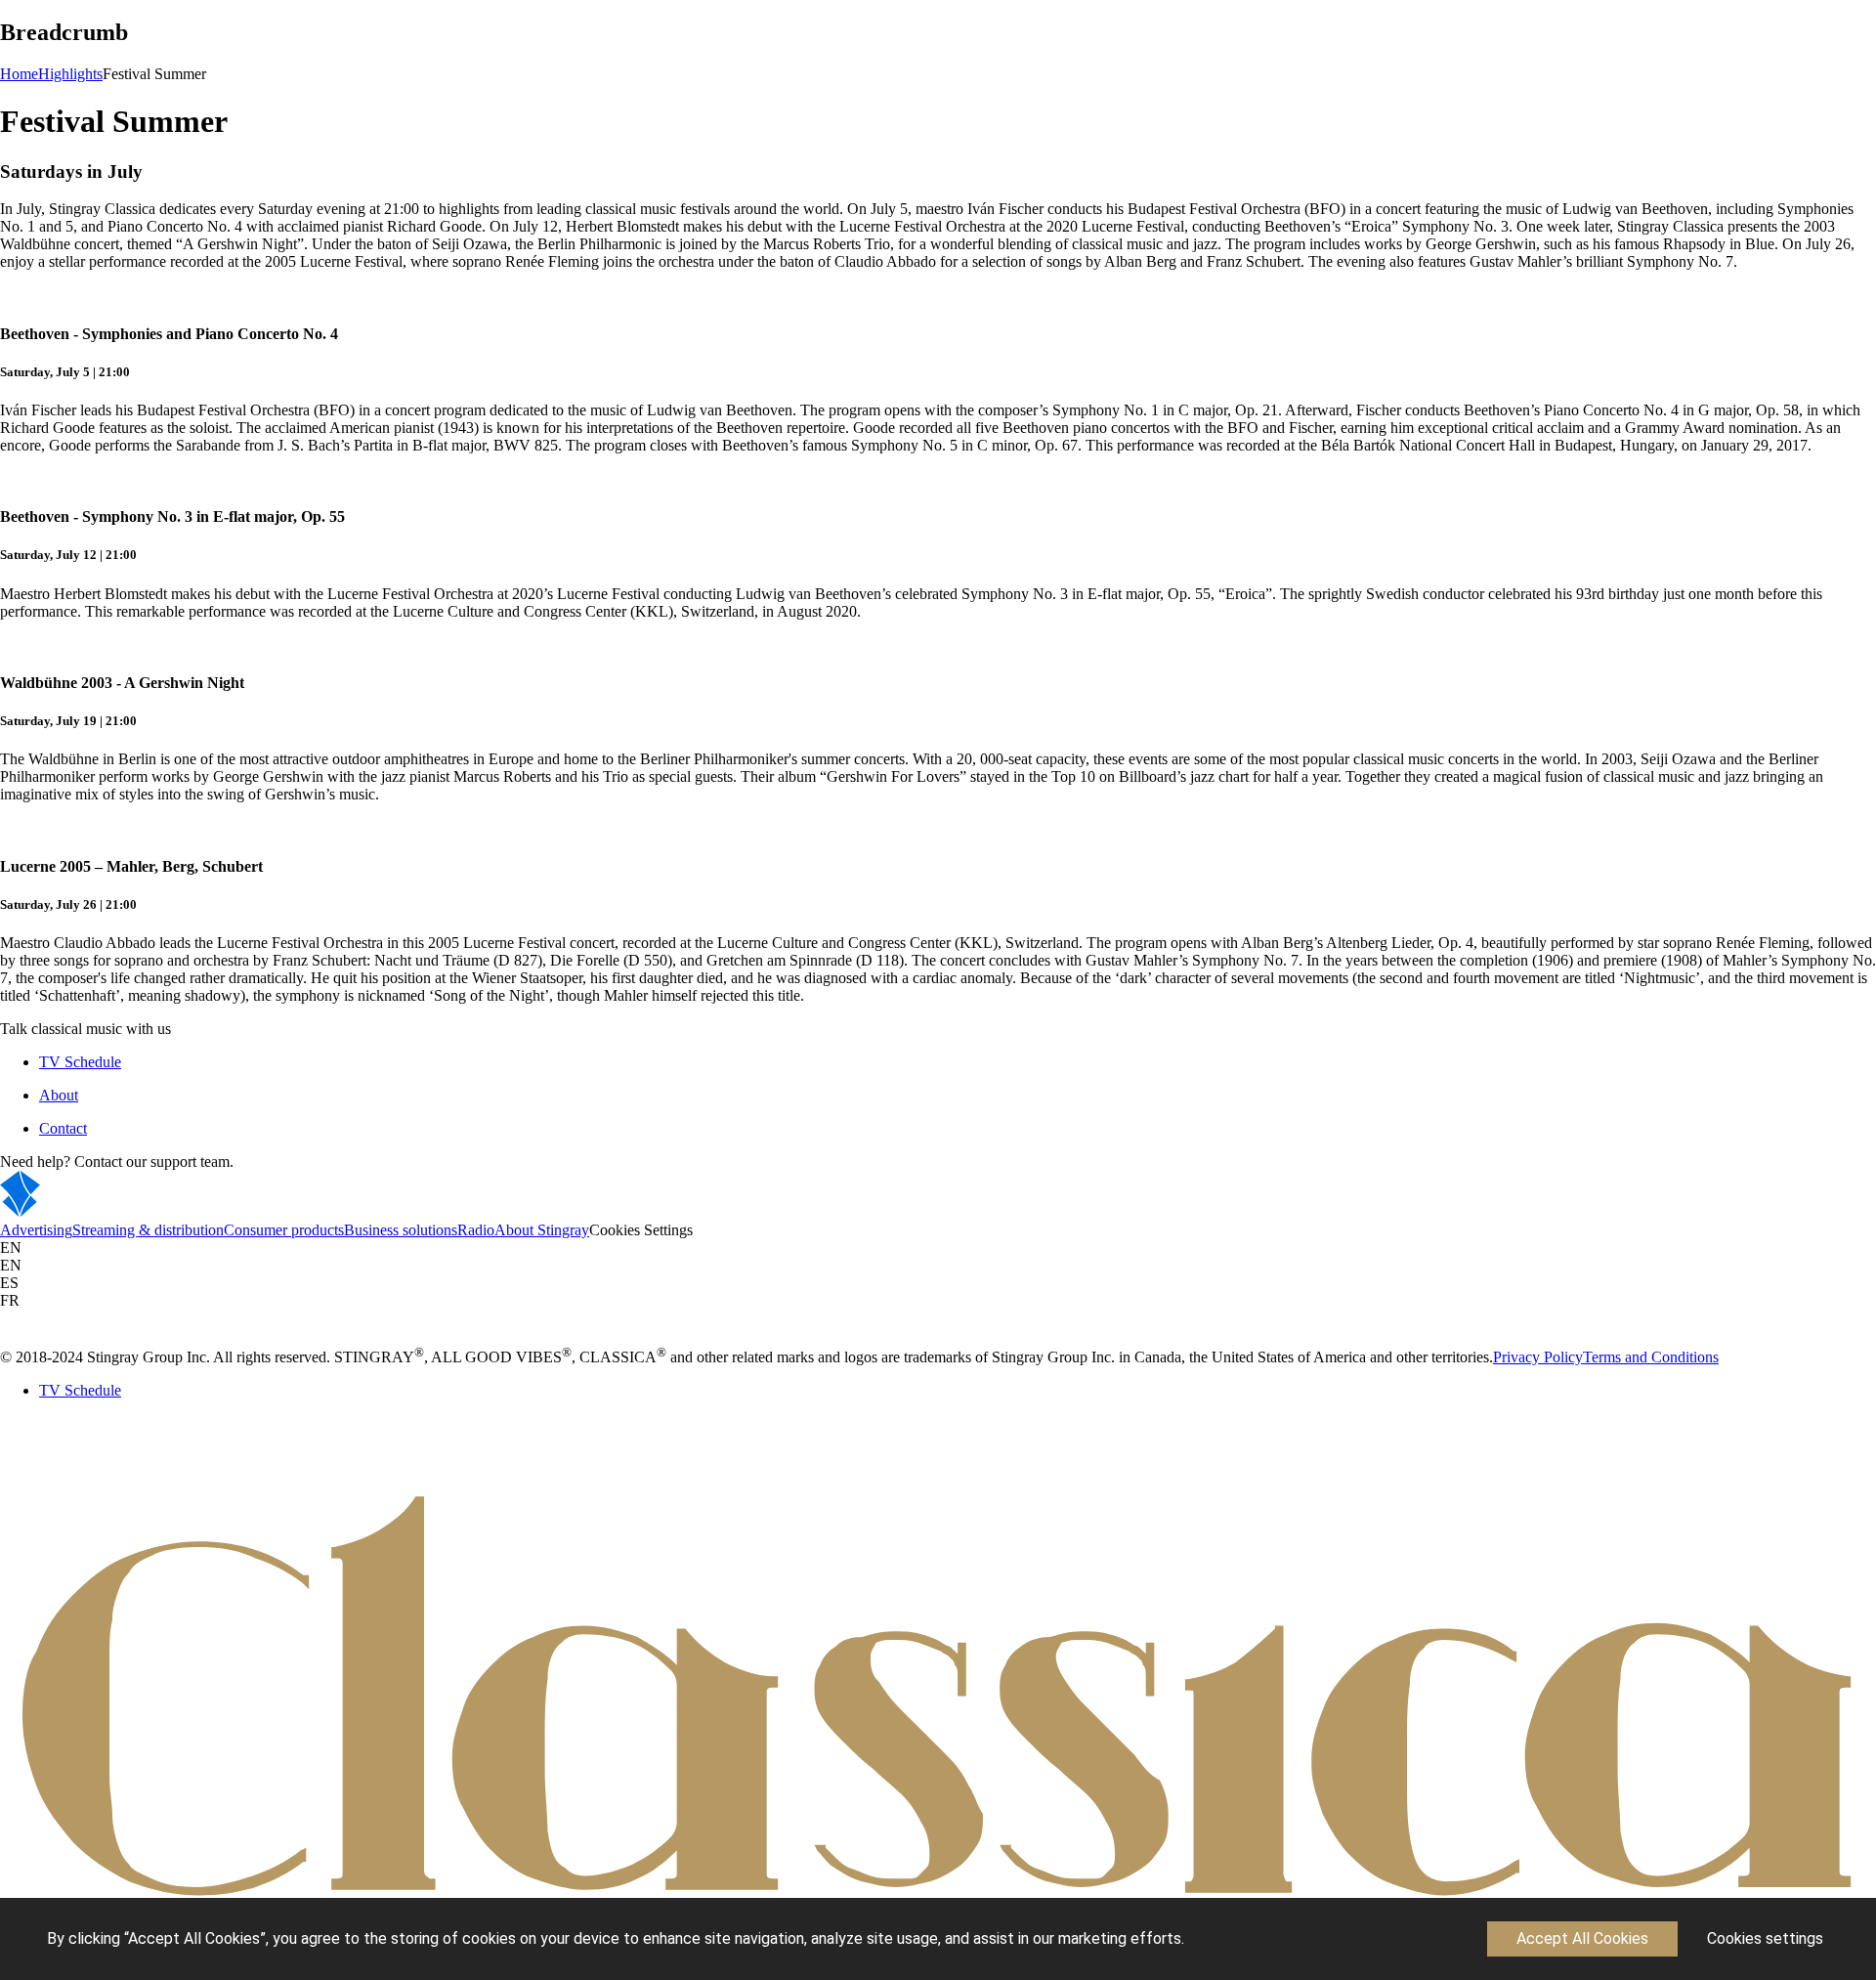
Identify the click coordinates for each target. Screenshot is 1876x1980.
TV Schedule (80, 1062)
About (59, 1095)
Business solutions (401, 1230)
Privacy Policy (1538, 1357)
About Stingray (542, 1230)
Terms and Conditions (1651, 1357)
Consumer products (284, 1230)
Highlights (70, 74)
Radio (476, 1230)
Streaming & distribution (148, 1230)
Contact (63, 1128)
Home (19, 74)
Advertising (36, 1230)
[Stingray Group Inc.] (81, 1212)
